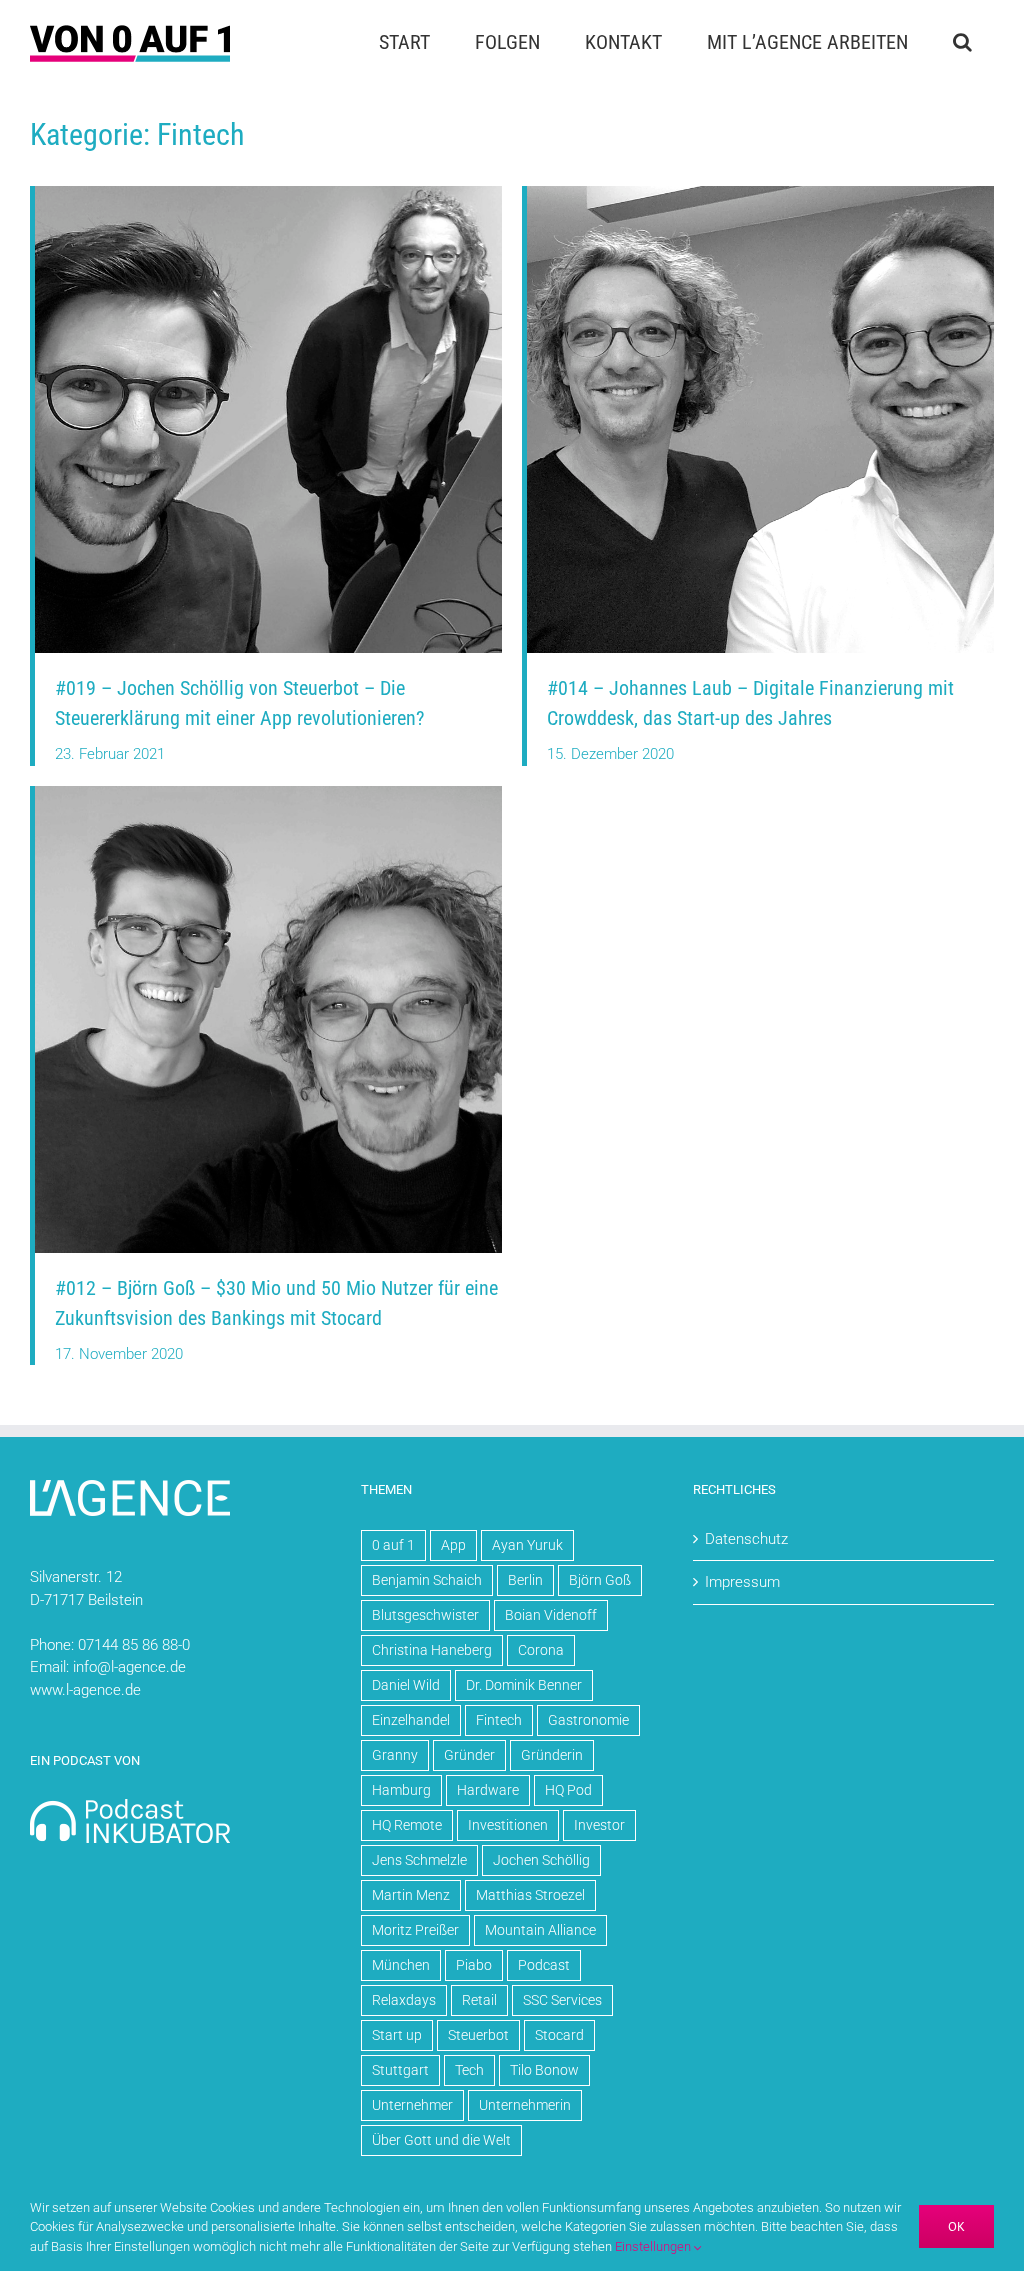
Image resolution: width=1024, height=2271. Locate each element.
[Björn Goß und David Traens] (268, 793)
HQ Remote (407, 1825)
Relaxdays (404, 2000)
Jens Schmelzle (419, 1860)
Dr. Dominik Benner (524, 1685)
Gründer (469, 1755)
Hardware (488, 1790)
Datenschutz (746, 1539)
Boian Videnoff (551, 1615)
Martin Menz (411, 1895)
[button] (962, 42)
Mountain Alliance (540, 1930)
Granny (395, 1755)
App (453, 1545)
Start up (397, 2035)
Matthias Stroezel (530, 1895)
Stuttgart (400, 2070)
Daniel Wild (406, 1685)
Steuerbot (478, 2035)
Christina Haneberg (432, 1650)
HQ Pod (568, 1790)
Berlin (525, 1580)
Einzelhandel (411, 1720)
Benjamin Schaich (427, 1580)
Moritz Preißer (415, 1930)
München (401, 1965)
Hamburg (401, 1790)
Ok (956, 2226)
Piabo (474, 1965)
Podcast (544, 1965)
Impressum (742, 1582)
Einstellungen (654, 2246)
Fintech (499, 1720)
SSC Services (562, 2000)
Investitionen (508, 1825)
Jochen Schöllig (541, 1860)
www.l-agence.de (85, 1690)
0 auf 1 (393, 1545)
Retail (479, 2000)
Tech (469, 2070)
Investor (599, 1825)
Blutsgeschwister (425, 1615)
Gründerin (552, 1755)
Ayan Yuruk (527, 1545)
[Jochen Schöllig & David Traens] (268, 193)
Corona (541, 1650)
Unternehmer (412, 2105)
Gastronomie (588, 1720)
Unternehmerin (525, 2105)
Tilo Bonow (544, 2070)
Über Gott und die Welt (441, 2140)
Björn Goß (600, 1580)
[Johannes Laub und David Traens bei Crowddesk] (760, 193)
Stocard (559, 2035)
